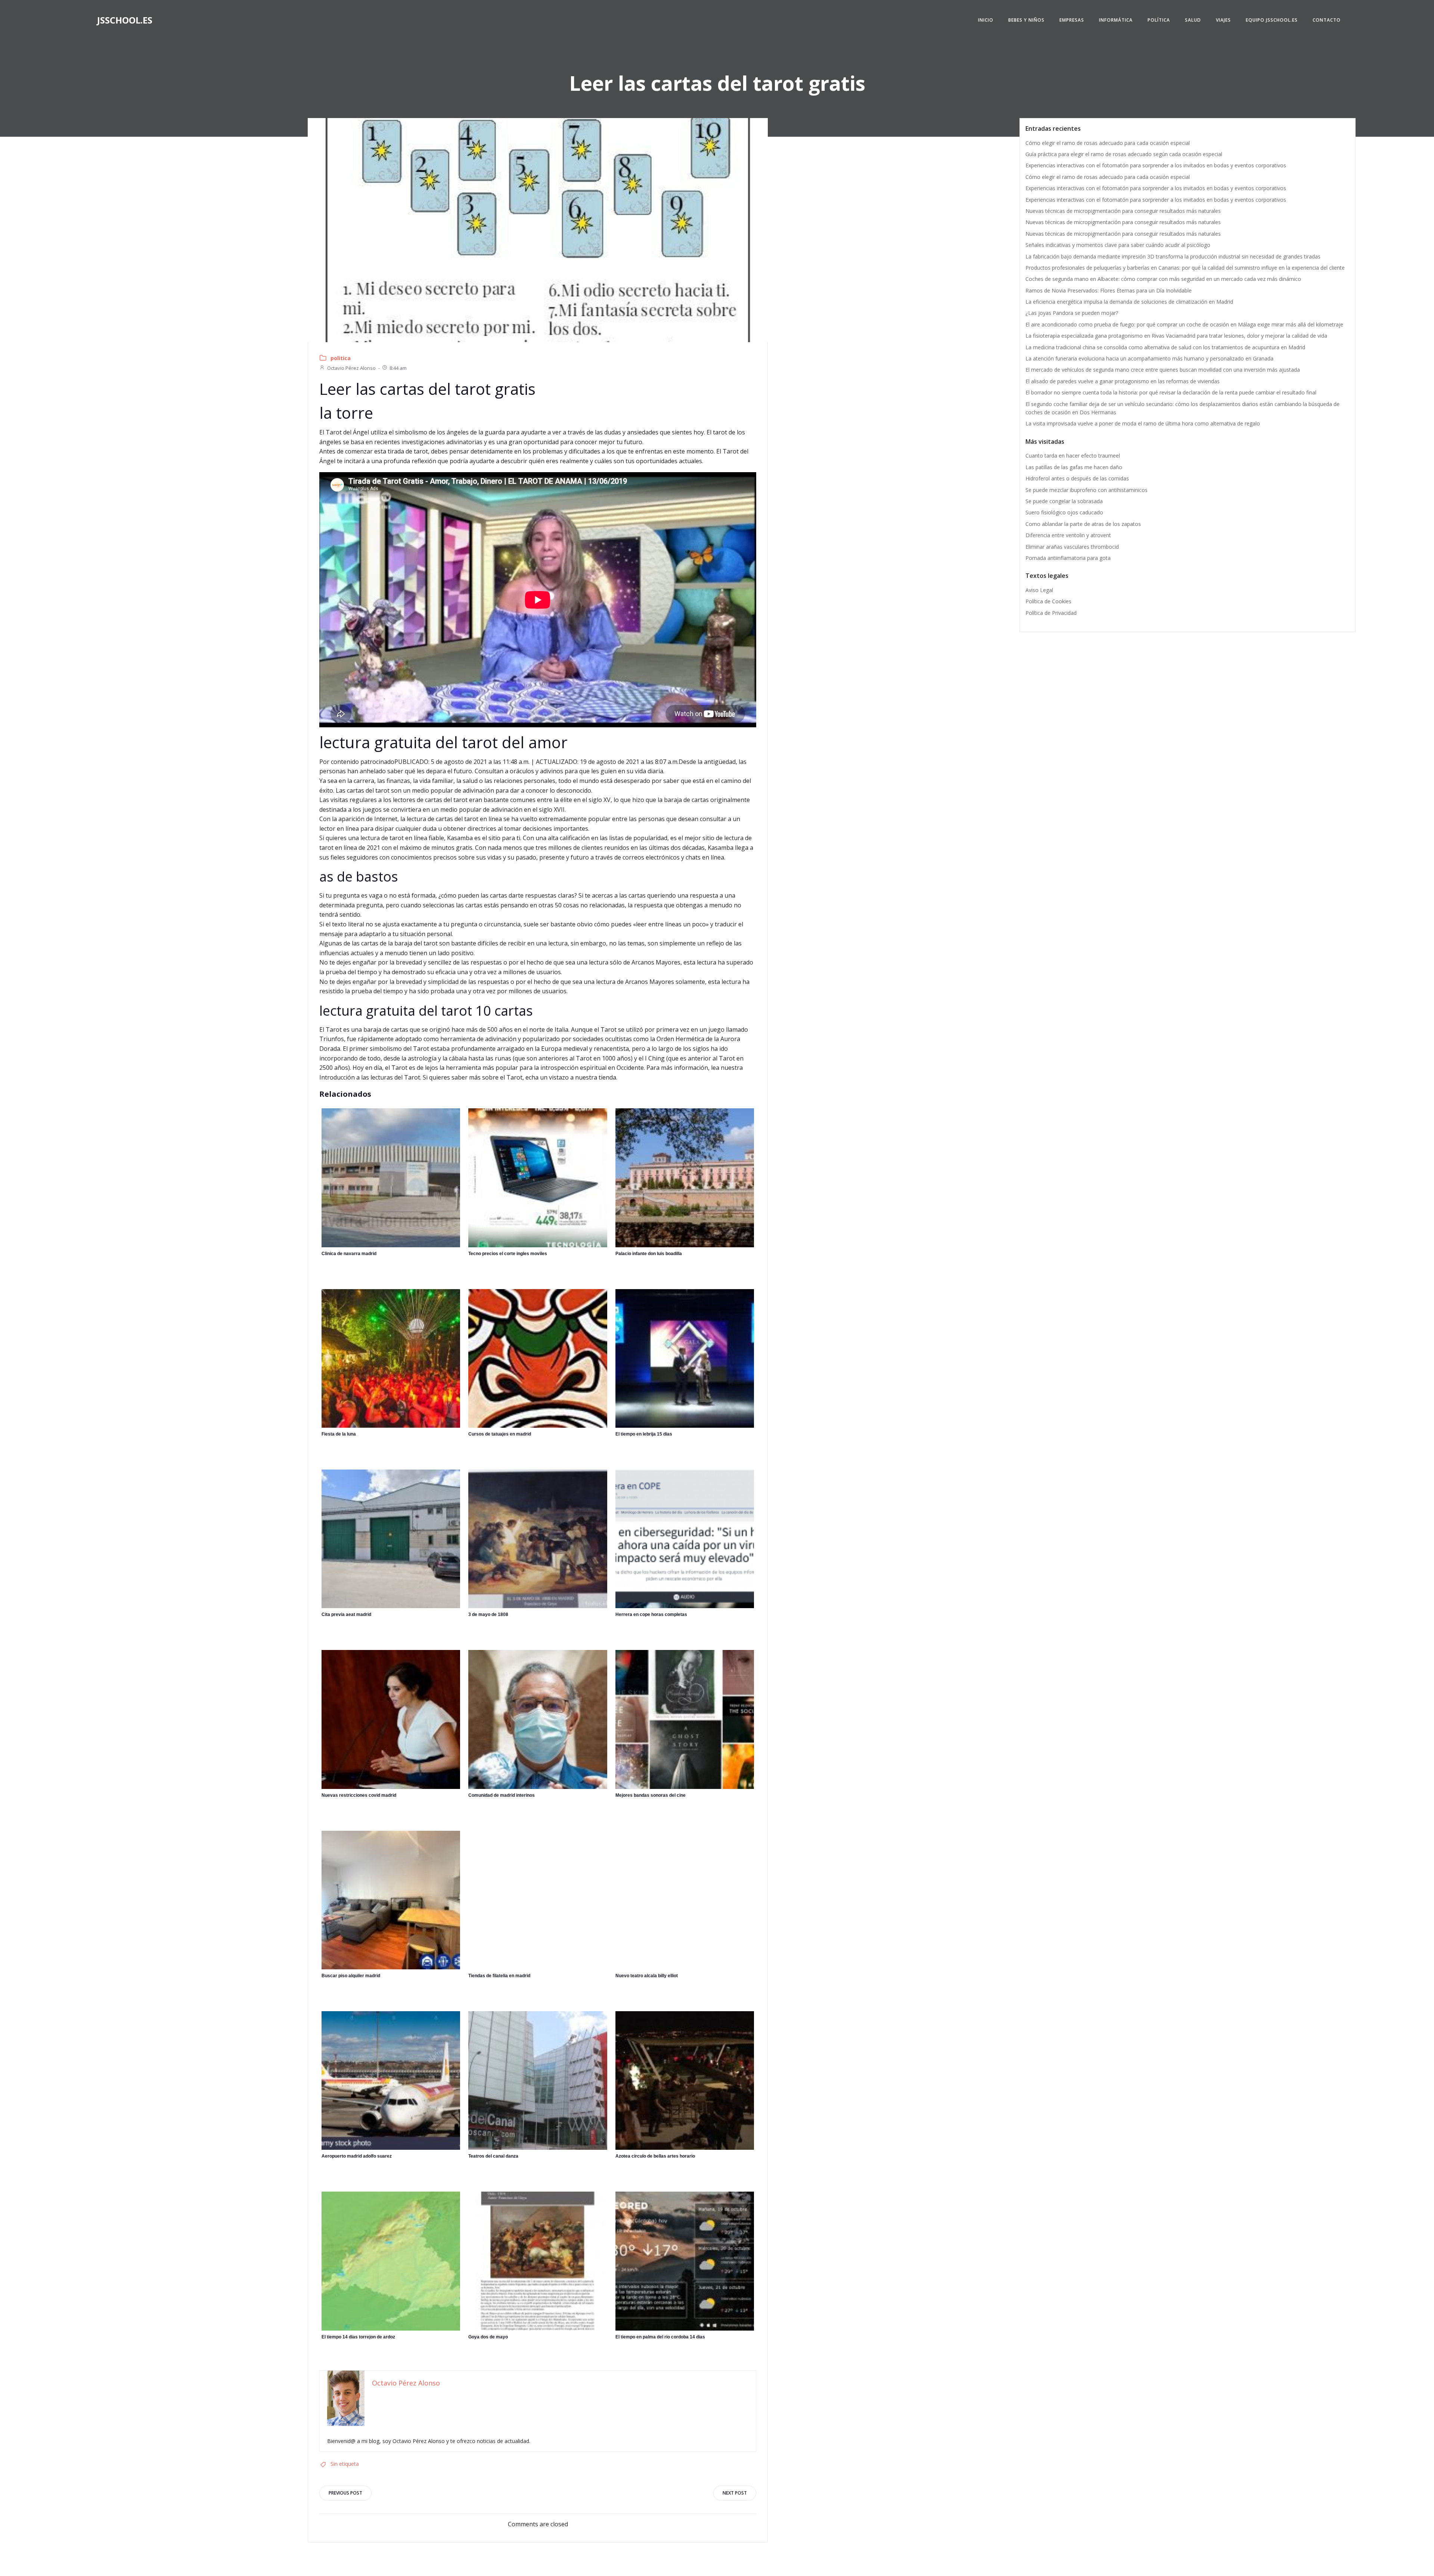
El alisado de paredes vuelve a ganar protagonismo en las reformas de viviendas (1123, 381)
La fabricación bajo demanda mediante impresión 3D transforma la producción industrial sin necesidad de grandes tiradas (1173, 256)
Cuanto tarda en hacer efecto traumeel (1073, 456)
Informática (1116, 20)
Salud (1193, 20)
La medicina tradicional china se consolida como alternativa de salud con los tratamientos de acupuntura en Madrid (1165, 347)
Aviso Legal (1039, 590)
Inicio (986, 20)
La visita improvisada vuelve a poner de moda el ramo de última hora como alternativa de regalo (1143, 423)
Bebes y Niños (1026, 20)
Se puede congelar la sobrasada (1064, 501)
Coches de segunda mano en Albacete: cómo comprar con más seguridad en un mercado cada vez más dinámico (1163, 279)
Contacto (1327, 20)
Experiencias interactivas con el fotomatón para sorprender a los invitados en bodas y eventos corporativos (1156, 165)
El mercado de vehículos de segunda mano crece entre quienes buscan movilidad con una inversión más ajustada (1163, 370)
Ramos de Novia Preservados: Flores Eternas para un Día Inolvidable (1109, 290)
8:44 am (398, 368)
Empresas (1072, 20)
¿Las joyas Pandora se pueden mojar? (1072, 313)
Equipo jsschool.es (1272, 20)
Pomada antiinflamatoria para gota (1068, 558)
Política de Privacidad (1051, 613)
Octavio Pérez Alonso (351, 368)
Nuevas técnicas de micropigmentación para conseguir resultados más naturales (1123, 211)
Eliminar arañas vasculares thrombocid (1072, 547)
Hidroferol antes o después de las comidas (1077, 478)
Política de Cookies (1048, 601)
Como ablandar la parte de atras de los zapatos (1083, 524)
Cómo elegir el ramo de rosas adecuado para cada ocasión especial (1108, 143)
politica (341, 358)
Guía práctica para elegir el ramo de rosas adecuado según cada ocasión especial (1124, 154)
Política (1159, 20)
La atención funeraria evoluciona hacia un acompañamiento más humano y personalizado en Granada (1149, 358)
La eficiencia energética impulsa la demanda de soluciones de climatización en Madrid (1129, 302)
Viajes (1223, 20)
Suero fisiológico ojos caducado (1064, 512)
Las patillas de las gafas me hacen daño (1074, 467)
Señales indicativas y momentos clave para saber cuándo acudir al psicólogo (1118, 245)
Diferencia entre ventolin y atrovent (1068, 535)
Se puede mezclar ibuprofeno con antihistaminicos (1087, 490)
